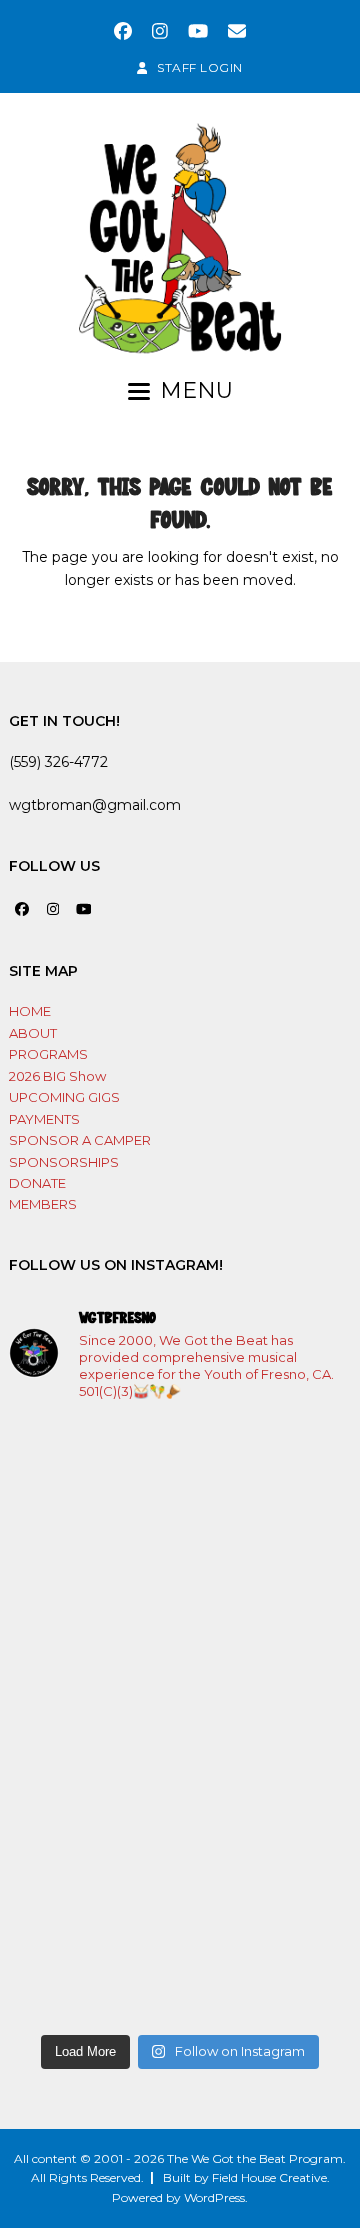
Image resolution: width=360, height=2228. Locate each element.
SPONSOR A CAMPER (80, 1140)
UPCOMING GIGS (64, 1097)
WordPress (214, 2197)
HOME (30, 1011)
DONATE (37, 1183)
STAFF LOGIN (200, 67)
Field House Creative (269, 2177)
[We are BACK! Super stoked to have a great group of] (180, 1519)
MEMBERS (43, 1204)
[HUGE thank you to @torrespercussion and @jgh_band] (180, 1721)
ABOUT (33, 1033)
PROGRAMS (48, 1054)
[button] (180, 391)
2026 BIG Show (57, 1076)
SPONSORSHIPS (64, 1162)
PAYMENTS (44, 1119)
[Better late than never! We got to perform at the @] (180, 1923)
